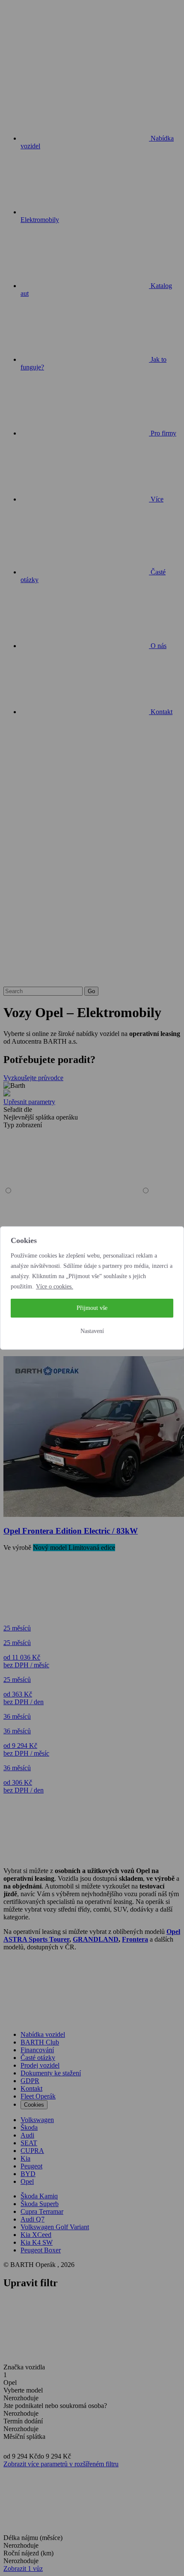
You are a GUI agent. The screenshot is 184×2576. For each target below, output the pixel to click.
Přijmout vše (92, 1308)
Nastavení (92, 1331)
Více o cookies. (55, 1286)
